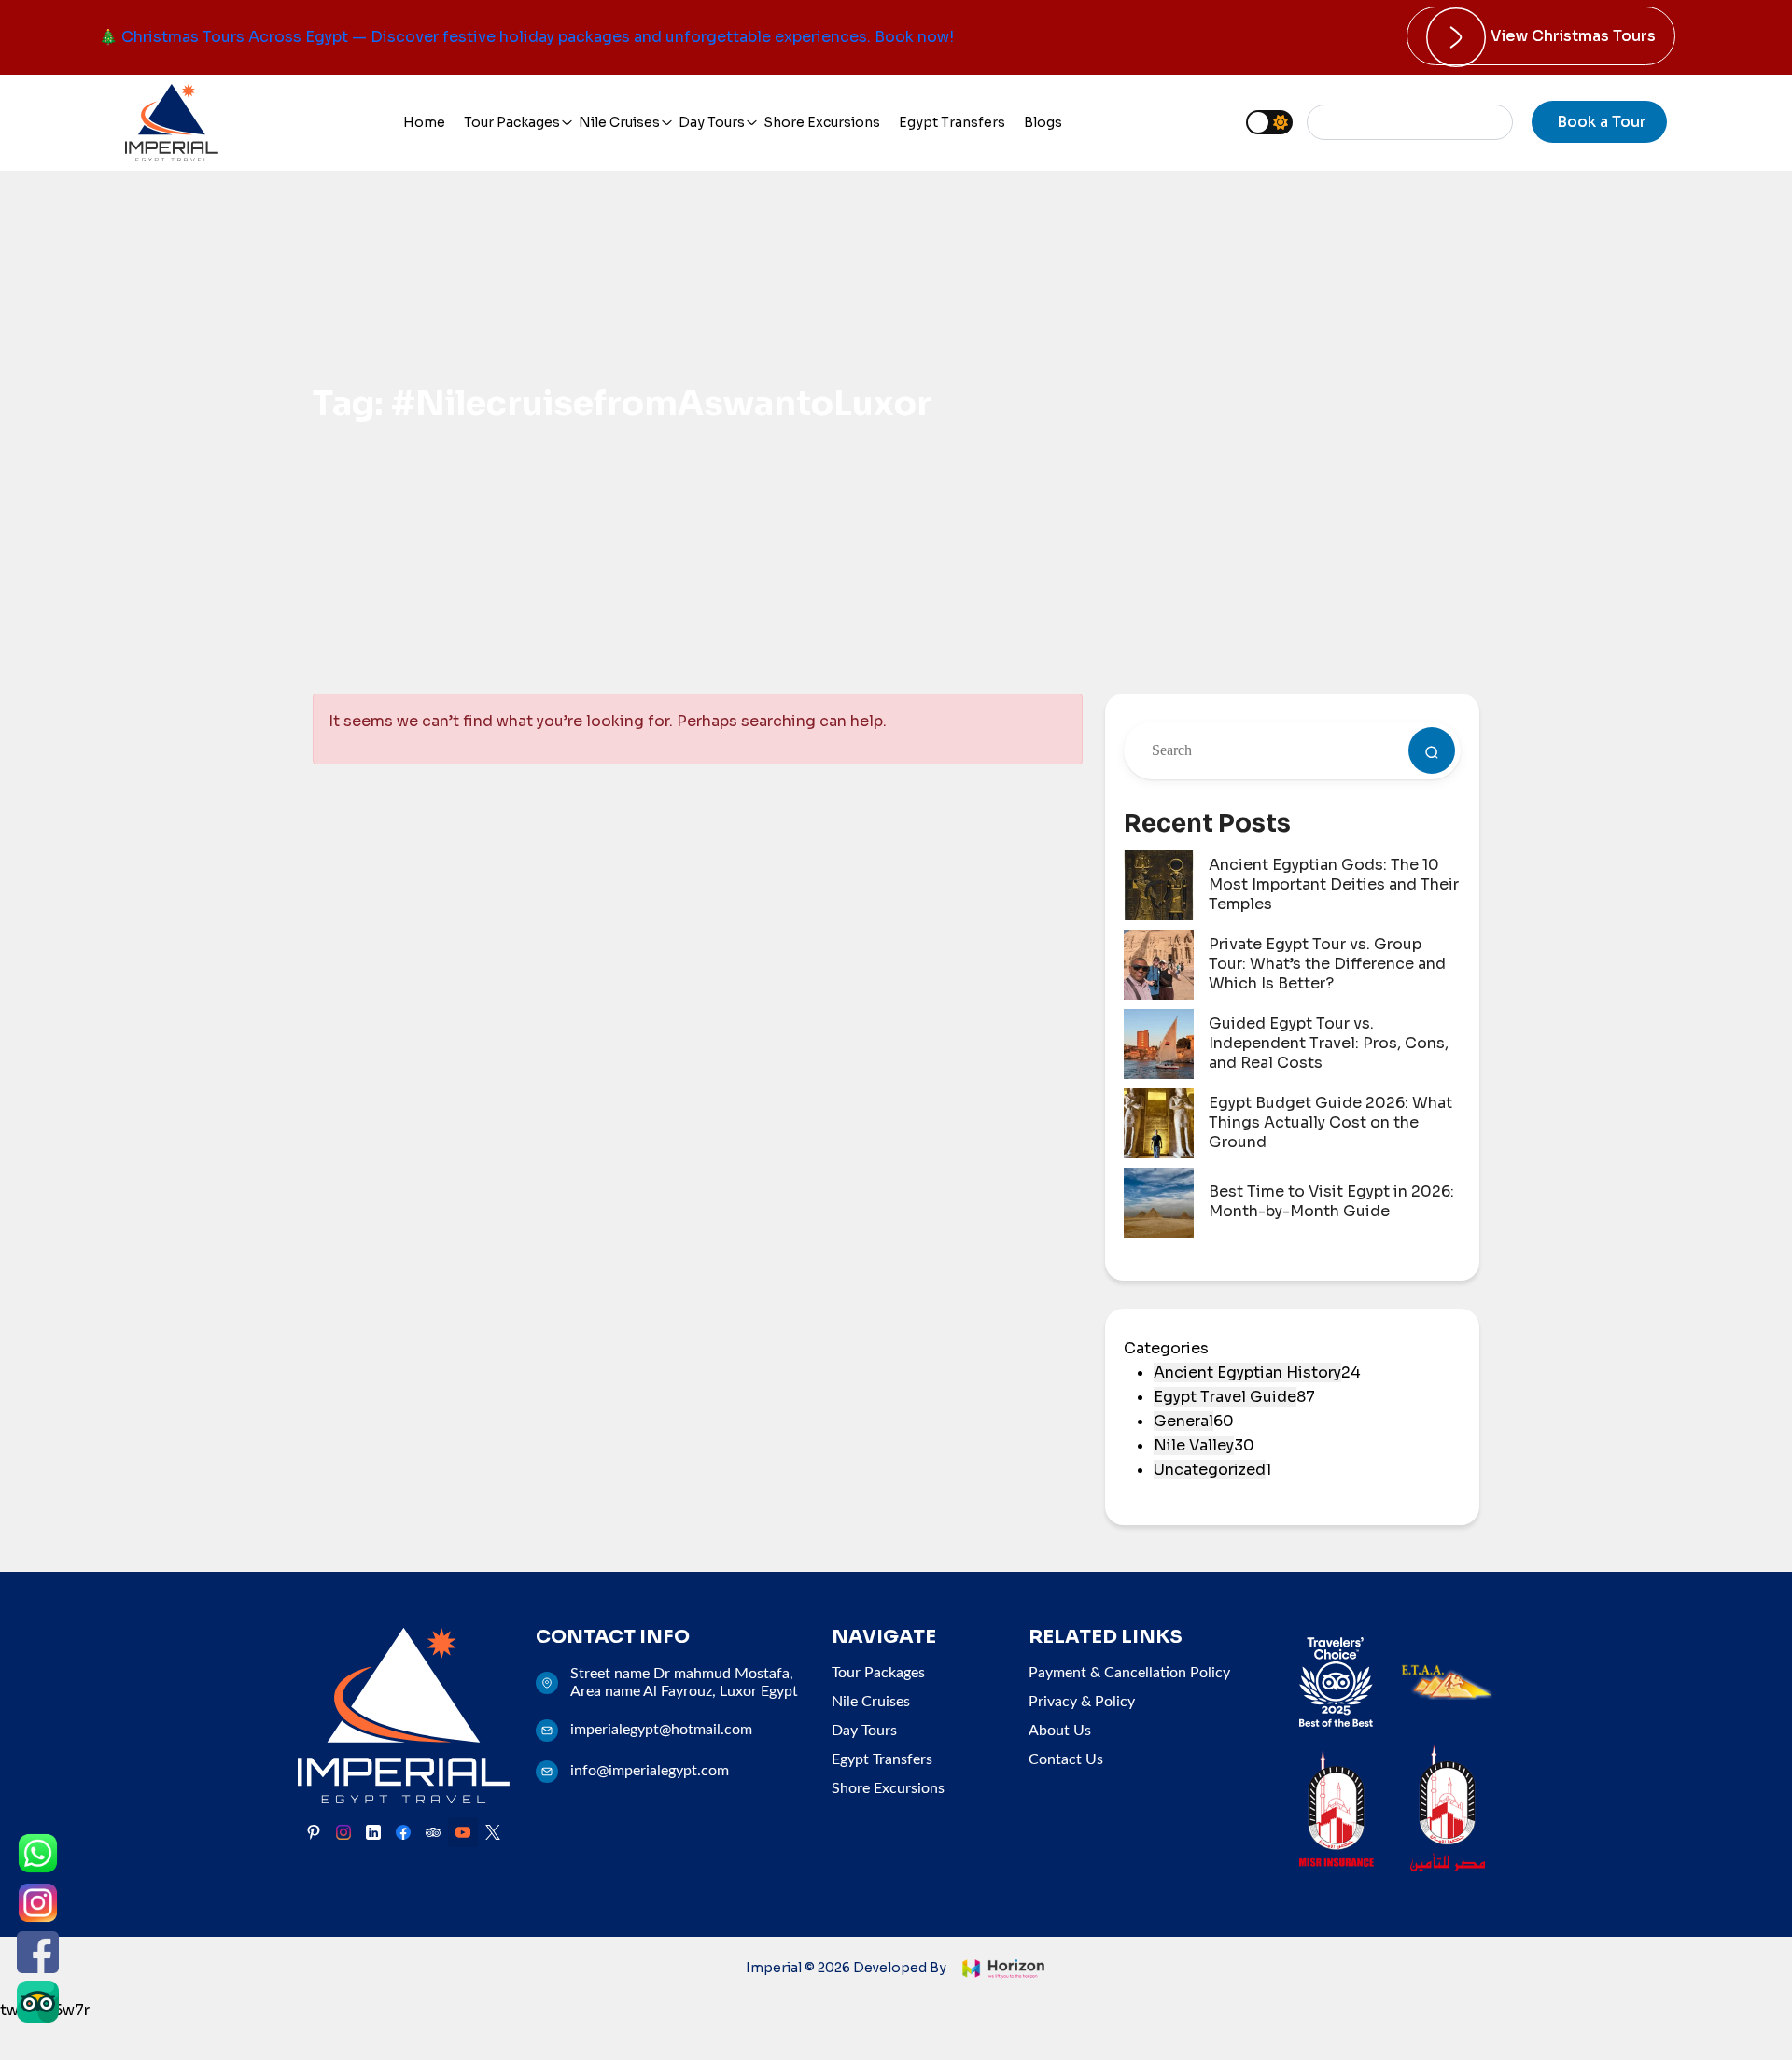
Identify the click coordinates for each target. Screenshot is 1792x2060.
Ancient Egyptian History (1247, 1373)
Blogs (1043, 122)
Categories (1166, 1348)
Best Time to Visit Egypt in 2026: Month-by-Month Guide (1331, 1202)
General (1183, 1421)
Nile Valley (1194, 1445)
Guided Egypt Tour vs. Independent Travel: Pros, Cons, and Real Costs (1329, 1044)
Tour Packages (512, 122)
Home (424, 122)
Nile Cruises (619, 122)
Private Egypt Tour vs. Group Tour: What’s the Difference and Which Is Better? (1327, 964)
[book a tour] (1432, 750)
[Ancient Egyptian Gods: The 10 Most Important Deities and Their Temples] (1159, 885)
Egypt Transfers (952, 122)
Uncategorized (1210, 1470)
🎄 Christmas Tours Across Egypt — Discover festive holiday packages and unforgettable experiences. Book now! (526, 37)
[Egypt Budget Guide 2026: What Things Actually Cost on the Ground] (1159, 1123)
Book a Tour (1602, 122)
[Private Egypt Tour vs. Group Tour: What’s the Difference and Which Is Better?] (1159, 965)
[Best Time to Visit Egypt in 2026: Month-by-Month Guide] (1159, 1203)
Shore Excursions (822, 122)
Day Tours (712, 122)
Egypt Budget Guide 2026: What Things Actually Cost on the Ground (1330, 1123)
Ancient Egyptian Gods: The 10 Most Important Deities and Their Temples (1334, 885)
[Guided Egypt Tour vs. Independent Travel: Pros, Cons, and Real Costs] (1159, 1044)
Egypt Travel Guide (1225, 1397)
